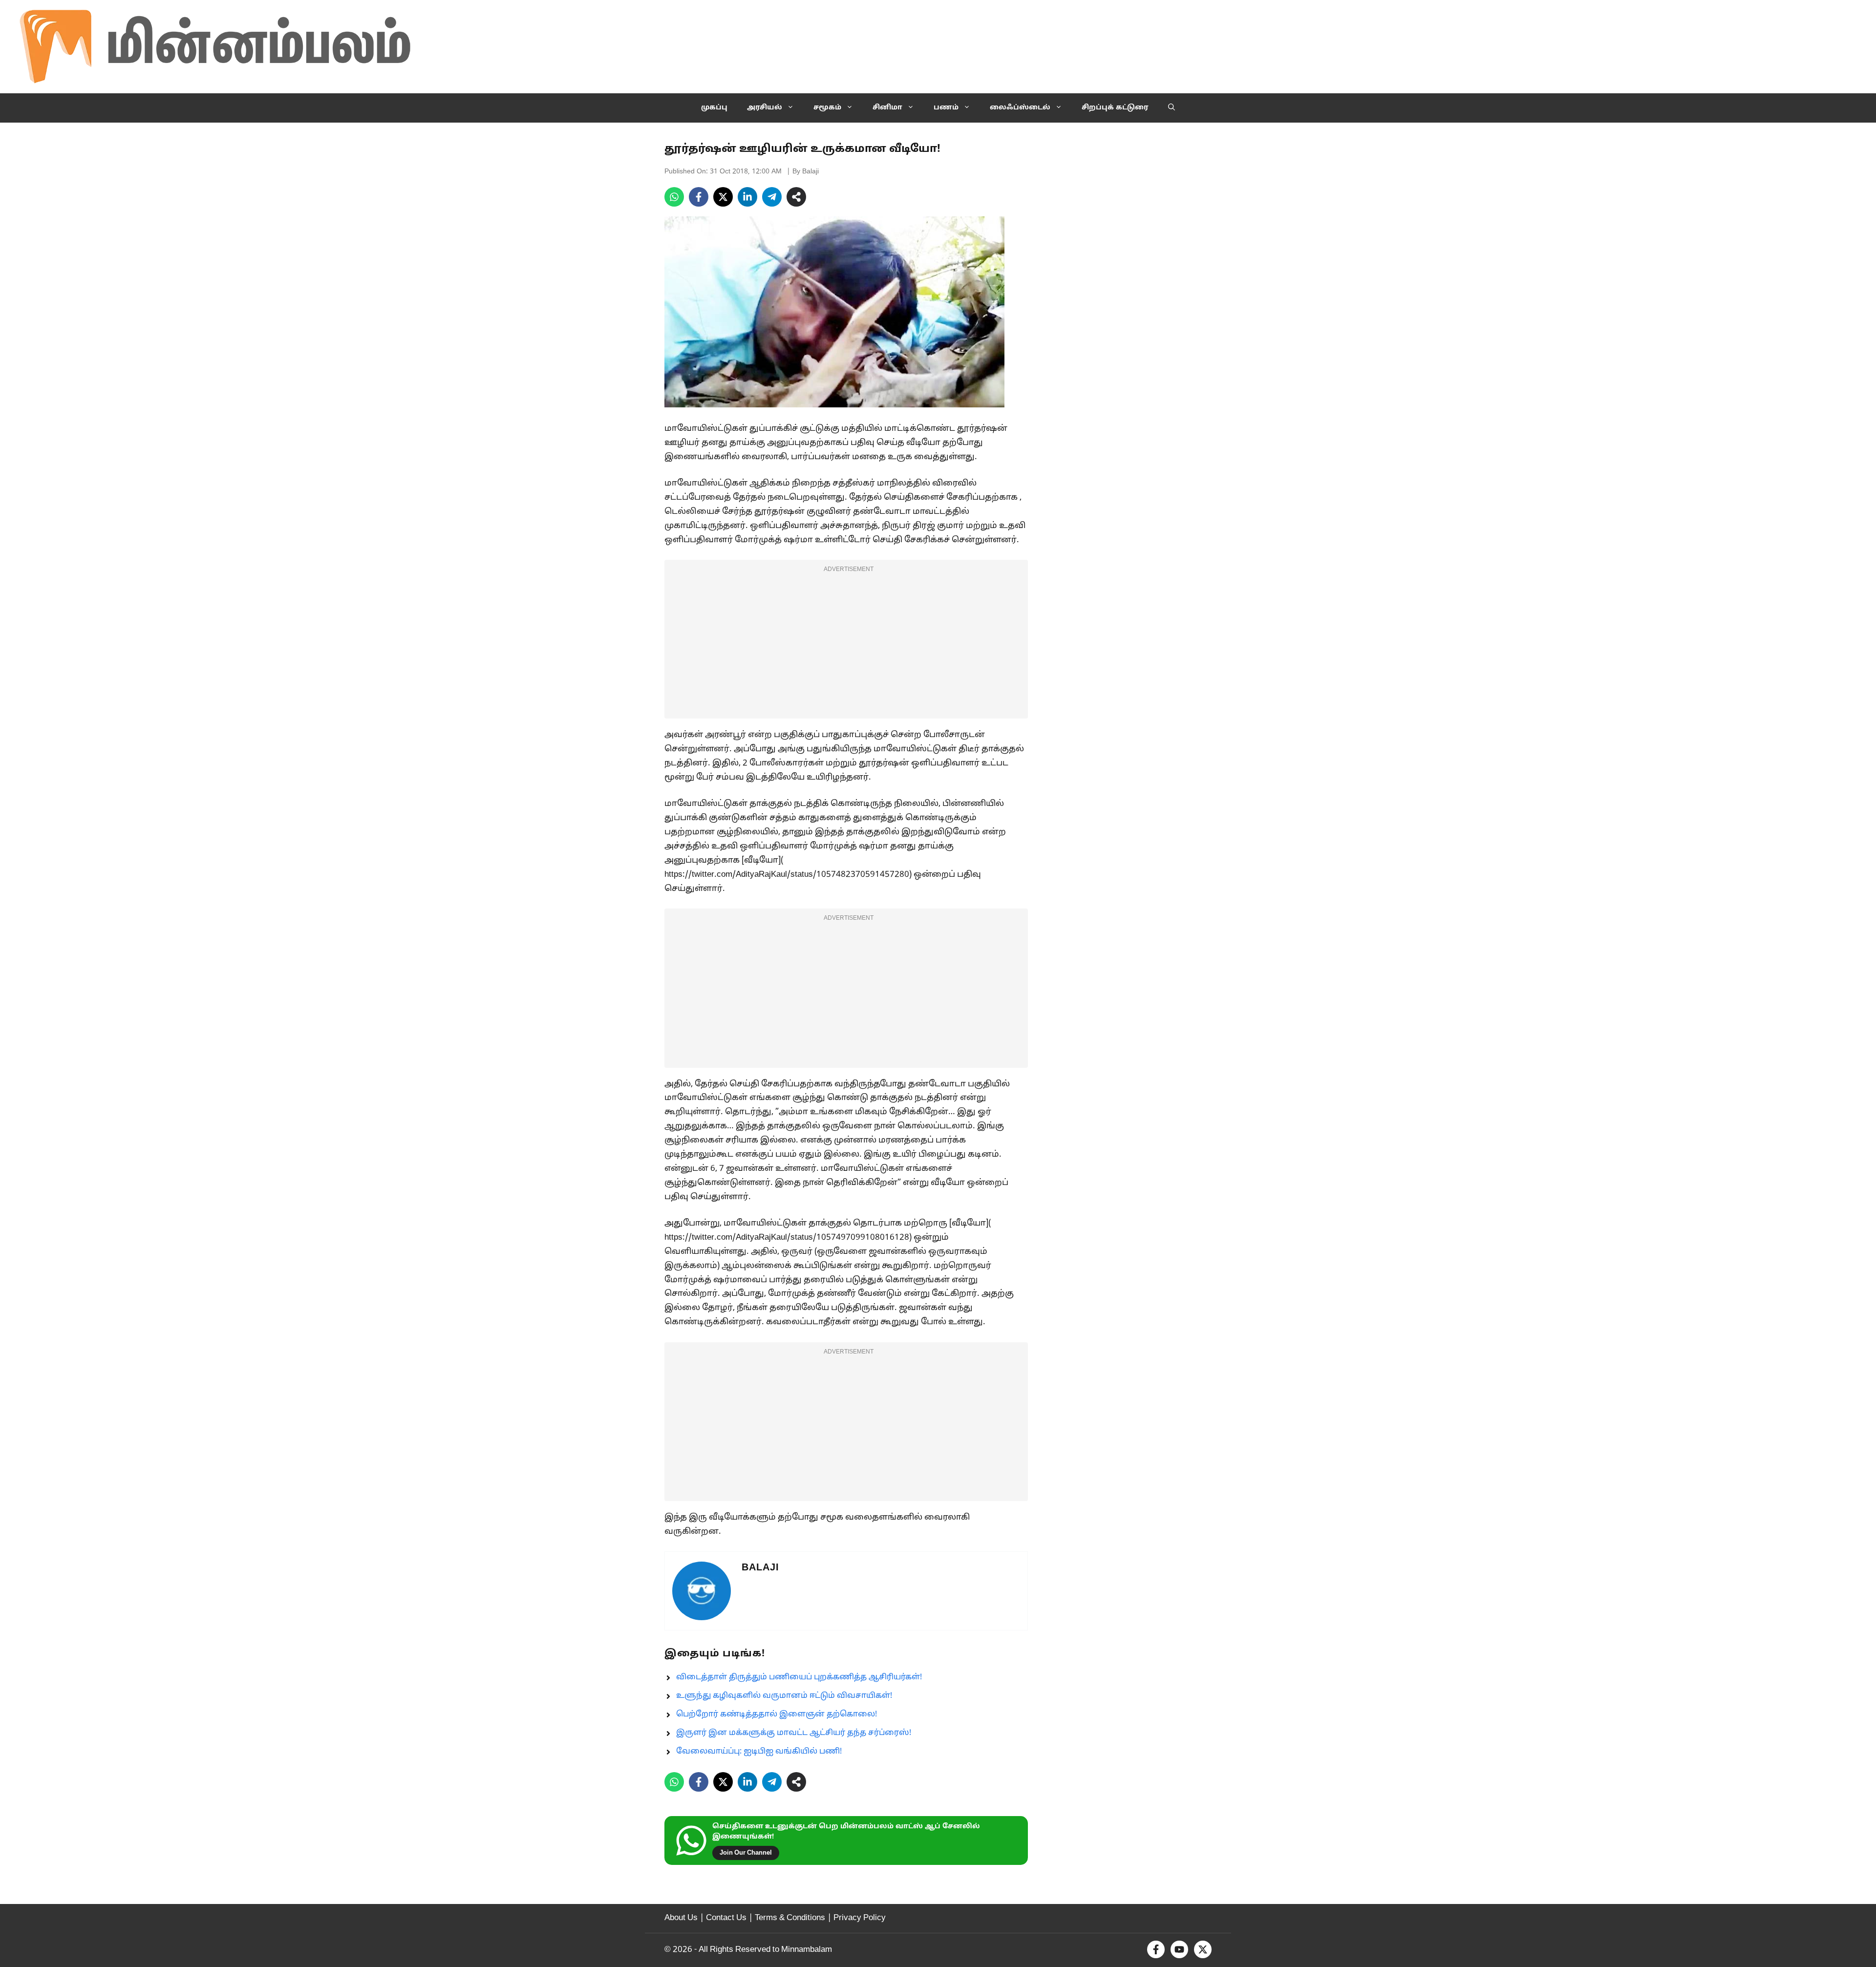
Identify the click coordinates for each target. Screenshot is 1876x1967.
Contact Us (726, 1918)
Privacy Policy (860, 1918)
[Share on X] (723, 197)
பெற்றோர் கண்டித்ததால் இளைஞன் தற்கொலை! (777, 1714)
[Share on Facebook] (699, 197)
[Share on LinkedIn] (747, 197)
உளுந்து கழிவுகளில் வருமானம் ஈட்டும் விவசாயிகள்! (784, 1696)
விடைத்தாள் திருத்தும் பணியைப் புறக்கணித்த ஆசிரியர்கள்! (799, 1677)
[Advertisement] (846, 645)
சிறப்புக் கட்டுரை (1115, 108)
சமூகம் (827, 108)
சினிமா (887, 108)
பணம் (946, 108)
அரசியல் (765, 108)
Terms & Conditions (790, 1918)
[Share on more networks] (796, 197)
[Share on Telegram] (772, 197)
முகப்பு (714, 108)
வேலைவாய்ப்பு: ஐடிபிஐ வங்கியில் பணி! (759, 1752)
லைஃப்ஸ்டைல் (1020, 108)
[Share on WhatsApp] (674, 197)
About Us (681, 1918)
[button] (1172, 108)
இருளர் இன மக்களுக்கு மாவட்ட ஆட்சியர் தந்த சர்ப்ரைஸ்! (794, 1733)
